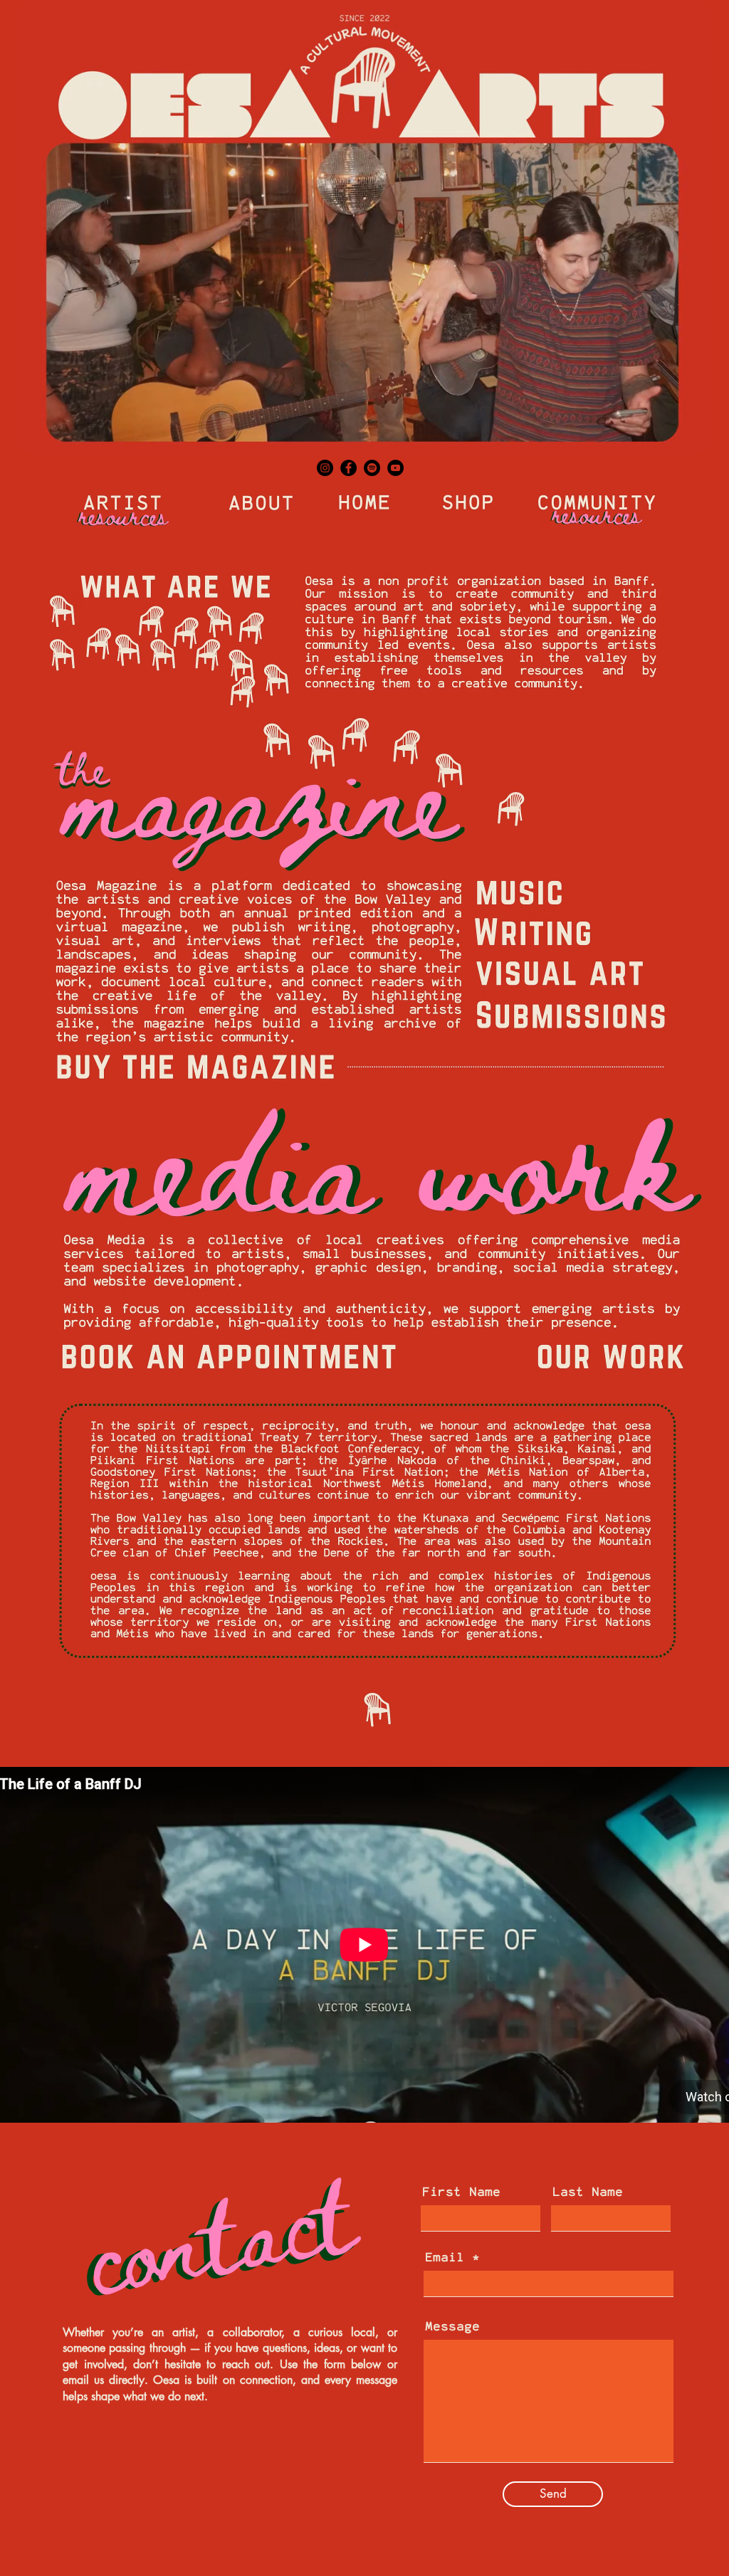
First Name (461, 2192)
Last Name (588, 2192)
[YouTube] (395, 468)
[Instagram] (325, 468)
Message (452, 2327)
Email (445, 2258)
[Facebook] (348, 468)
